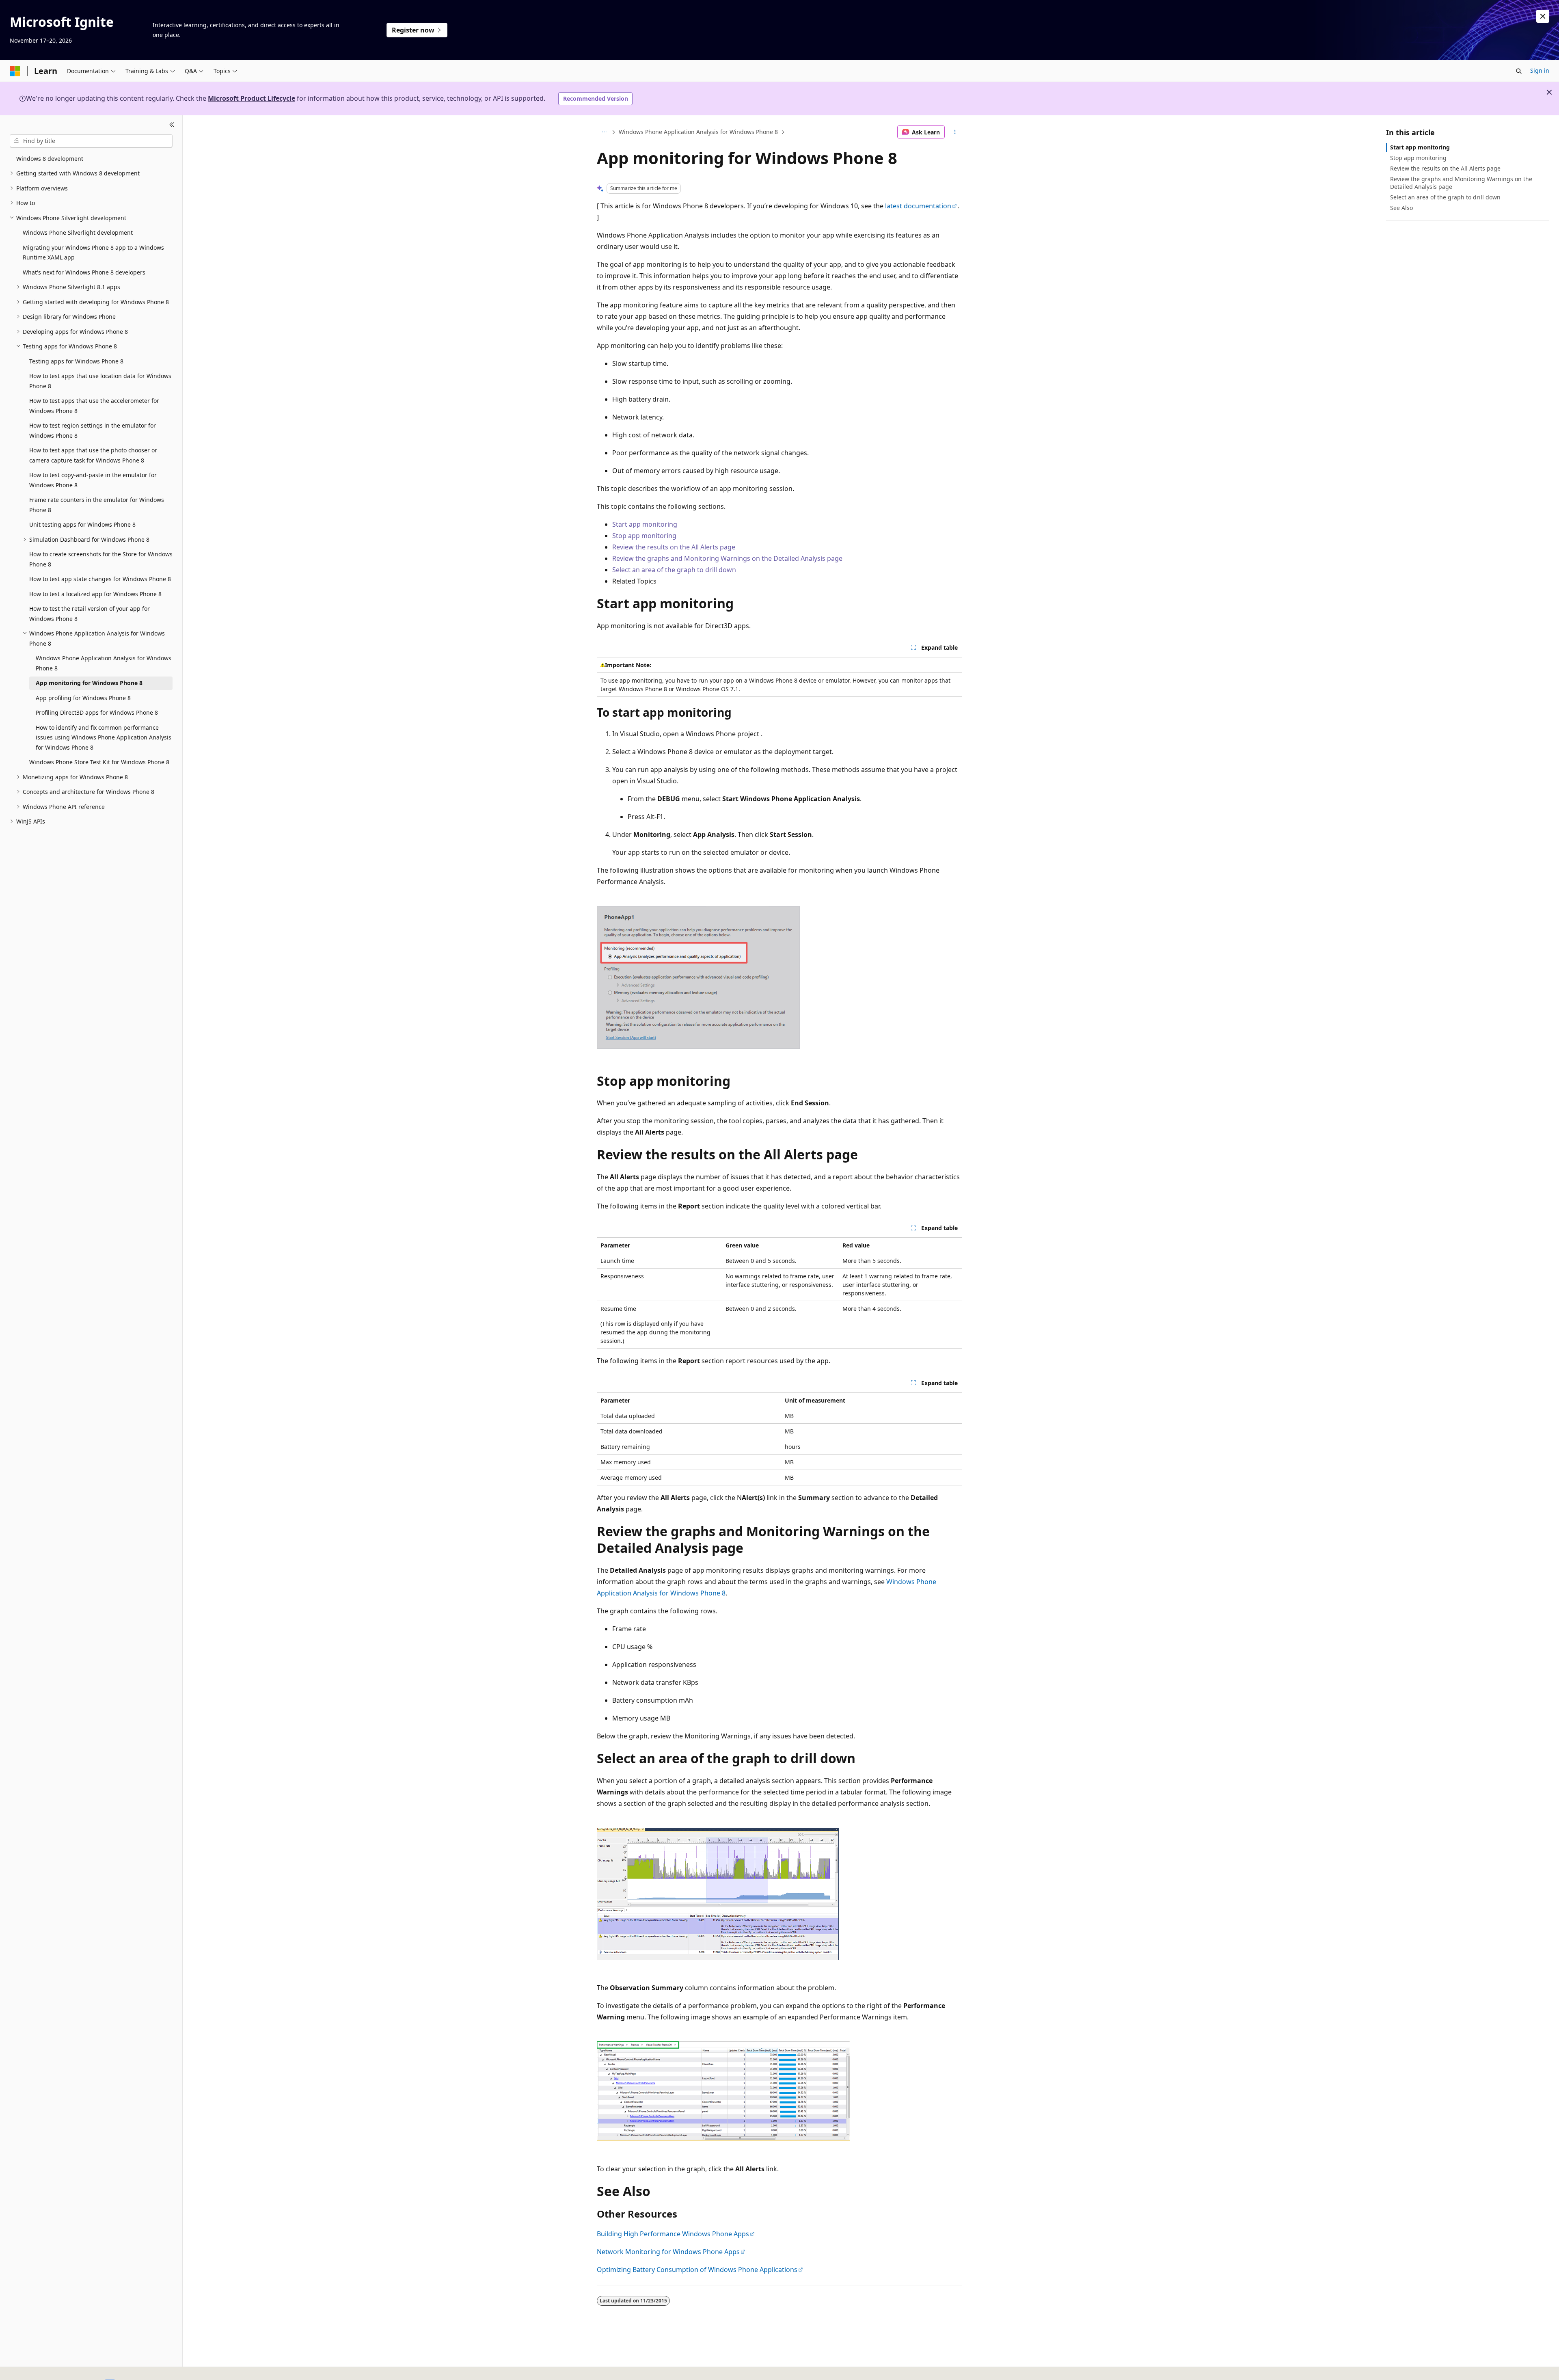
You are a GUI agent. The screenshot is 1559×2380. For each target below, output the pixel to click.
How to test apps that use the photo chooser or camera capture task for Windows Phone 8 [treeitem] (93, 455)
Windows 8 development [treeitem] (50, 159)
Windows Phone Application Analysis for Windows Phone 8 (698, 132)
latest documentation (918, 206)
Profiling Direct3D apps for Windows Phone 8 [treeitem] (97, 712)
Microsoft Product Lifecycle (252, 98)
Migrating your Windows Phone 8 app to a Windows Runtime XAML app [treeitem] (93, 253)
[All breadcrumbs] (604, 132)
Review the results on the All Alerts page (674, 547)
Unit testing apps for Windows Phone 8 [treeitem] (82, 524)
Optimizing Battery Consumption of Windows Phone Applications (697, 2270)
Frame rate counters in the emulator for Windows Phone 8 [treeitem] (97, 505)
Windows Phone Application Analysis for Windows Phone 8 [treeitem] (104, 663)
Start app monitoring (645, 524)
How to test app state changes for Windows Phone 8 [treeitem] (100, 579)
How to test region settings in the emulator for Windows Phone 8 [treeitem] (93, 430)
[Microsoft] (15, 71)
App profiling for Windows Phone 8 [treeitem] (83, 698)
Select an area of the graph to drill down (674, 570)
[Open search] (1519, 71)
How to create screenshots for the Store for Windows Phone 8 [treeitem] (101, 559)
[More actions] (955, 132)
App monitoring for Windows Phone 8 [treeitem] (89, 683)
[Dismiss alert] (1543, 16)
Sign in (1540, 70)
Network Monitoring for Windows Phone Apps (668, 2252)
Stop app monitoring (644, 536)
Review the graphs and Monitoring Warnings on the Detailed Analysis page (727, 558)
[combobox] (91, 141)
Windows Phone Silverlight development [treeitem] (78, 232)
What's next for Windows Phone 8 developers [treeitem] (84, 272)
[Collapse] (172, 125)
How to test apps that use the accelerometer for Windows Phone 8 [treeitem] (94, 406)
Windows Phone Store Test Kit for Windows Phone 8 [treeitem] (99, 762)
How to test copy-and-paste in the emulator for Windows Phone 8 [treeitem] (93, 480)
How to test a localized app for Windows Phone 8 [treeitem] (95, 594)
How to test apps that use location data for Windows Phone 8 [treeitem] (100, 381)
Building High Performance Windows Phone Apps (673, 2234)
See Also (1401, 208)
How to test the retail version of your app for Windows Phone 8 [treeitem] (90, 614)
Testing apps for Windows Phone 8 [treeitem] (76, 361)
